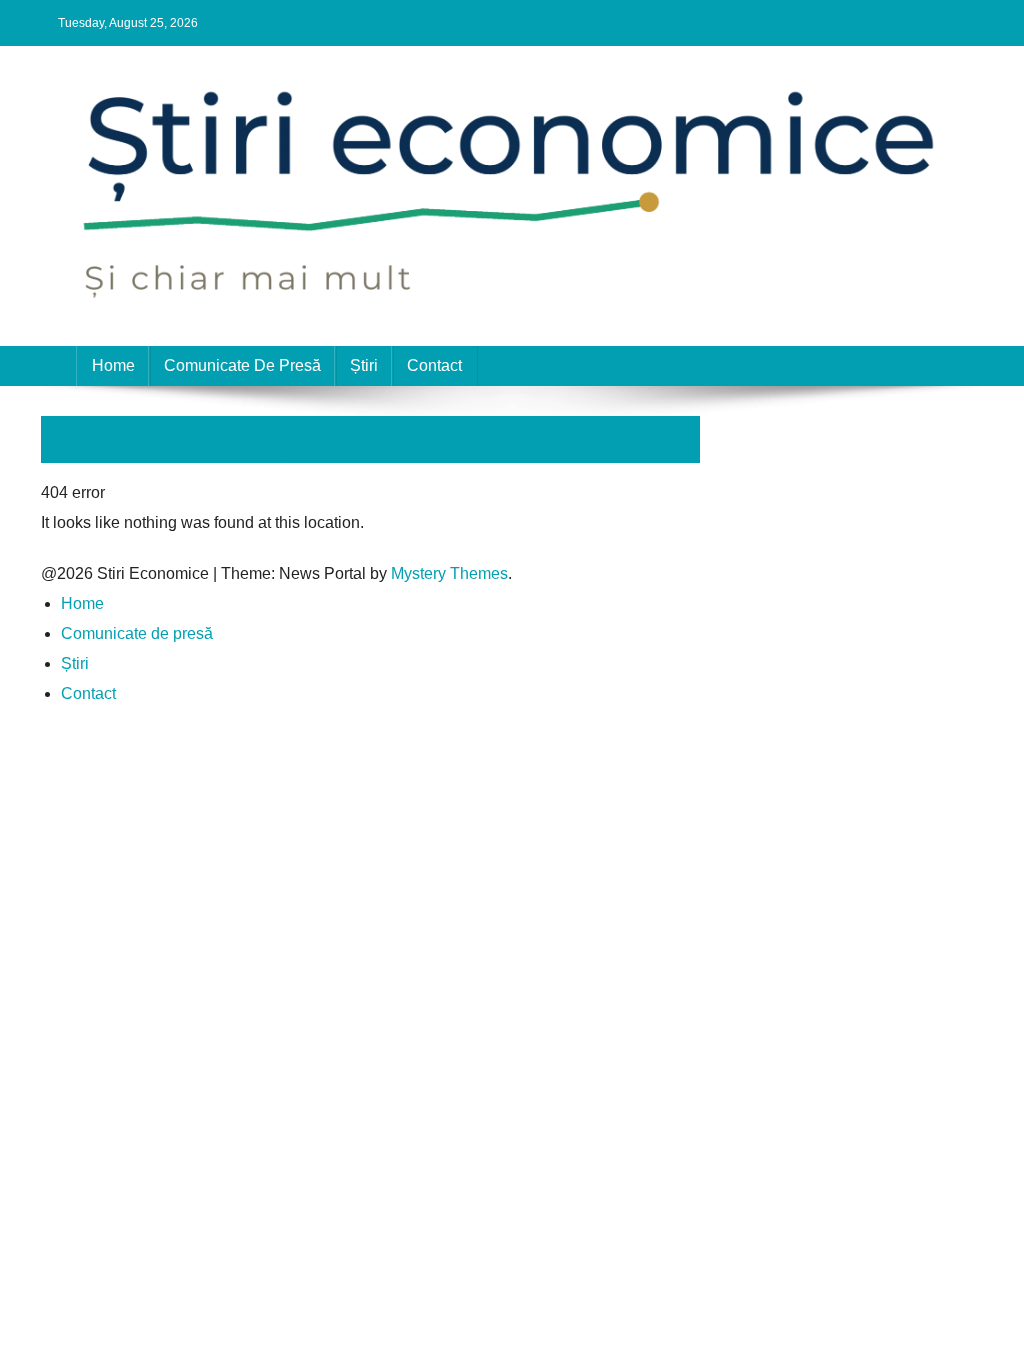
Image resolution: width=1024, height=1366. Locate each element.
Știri (364, 365)
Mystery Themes (449, 573)
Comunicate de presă (242, 365)
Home (113, 365)
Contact (434, 365)
